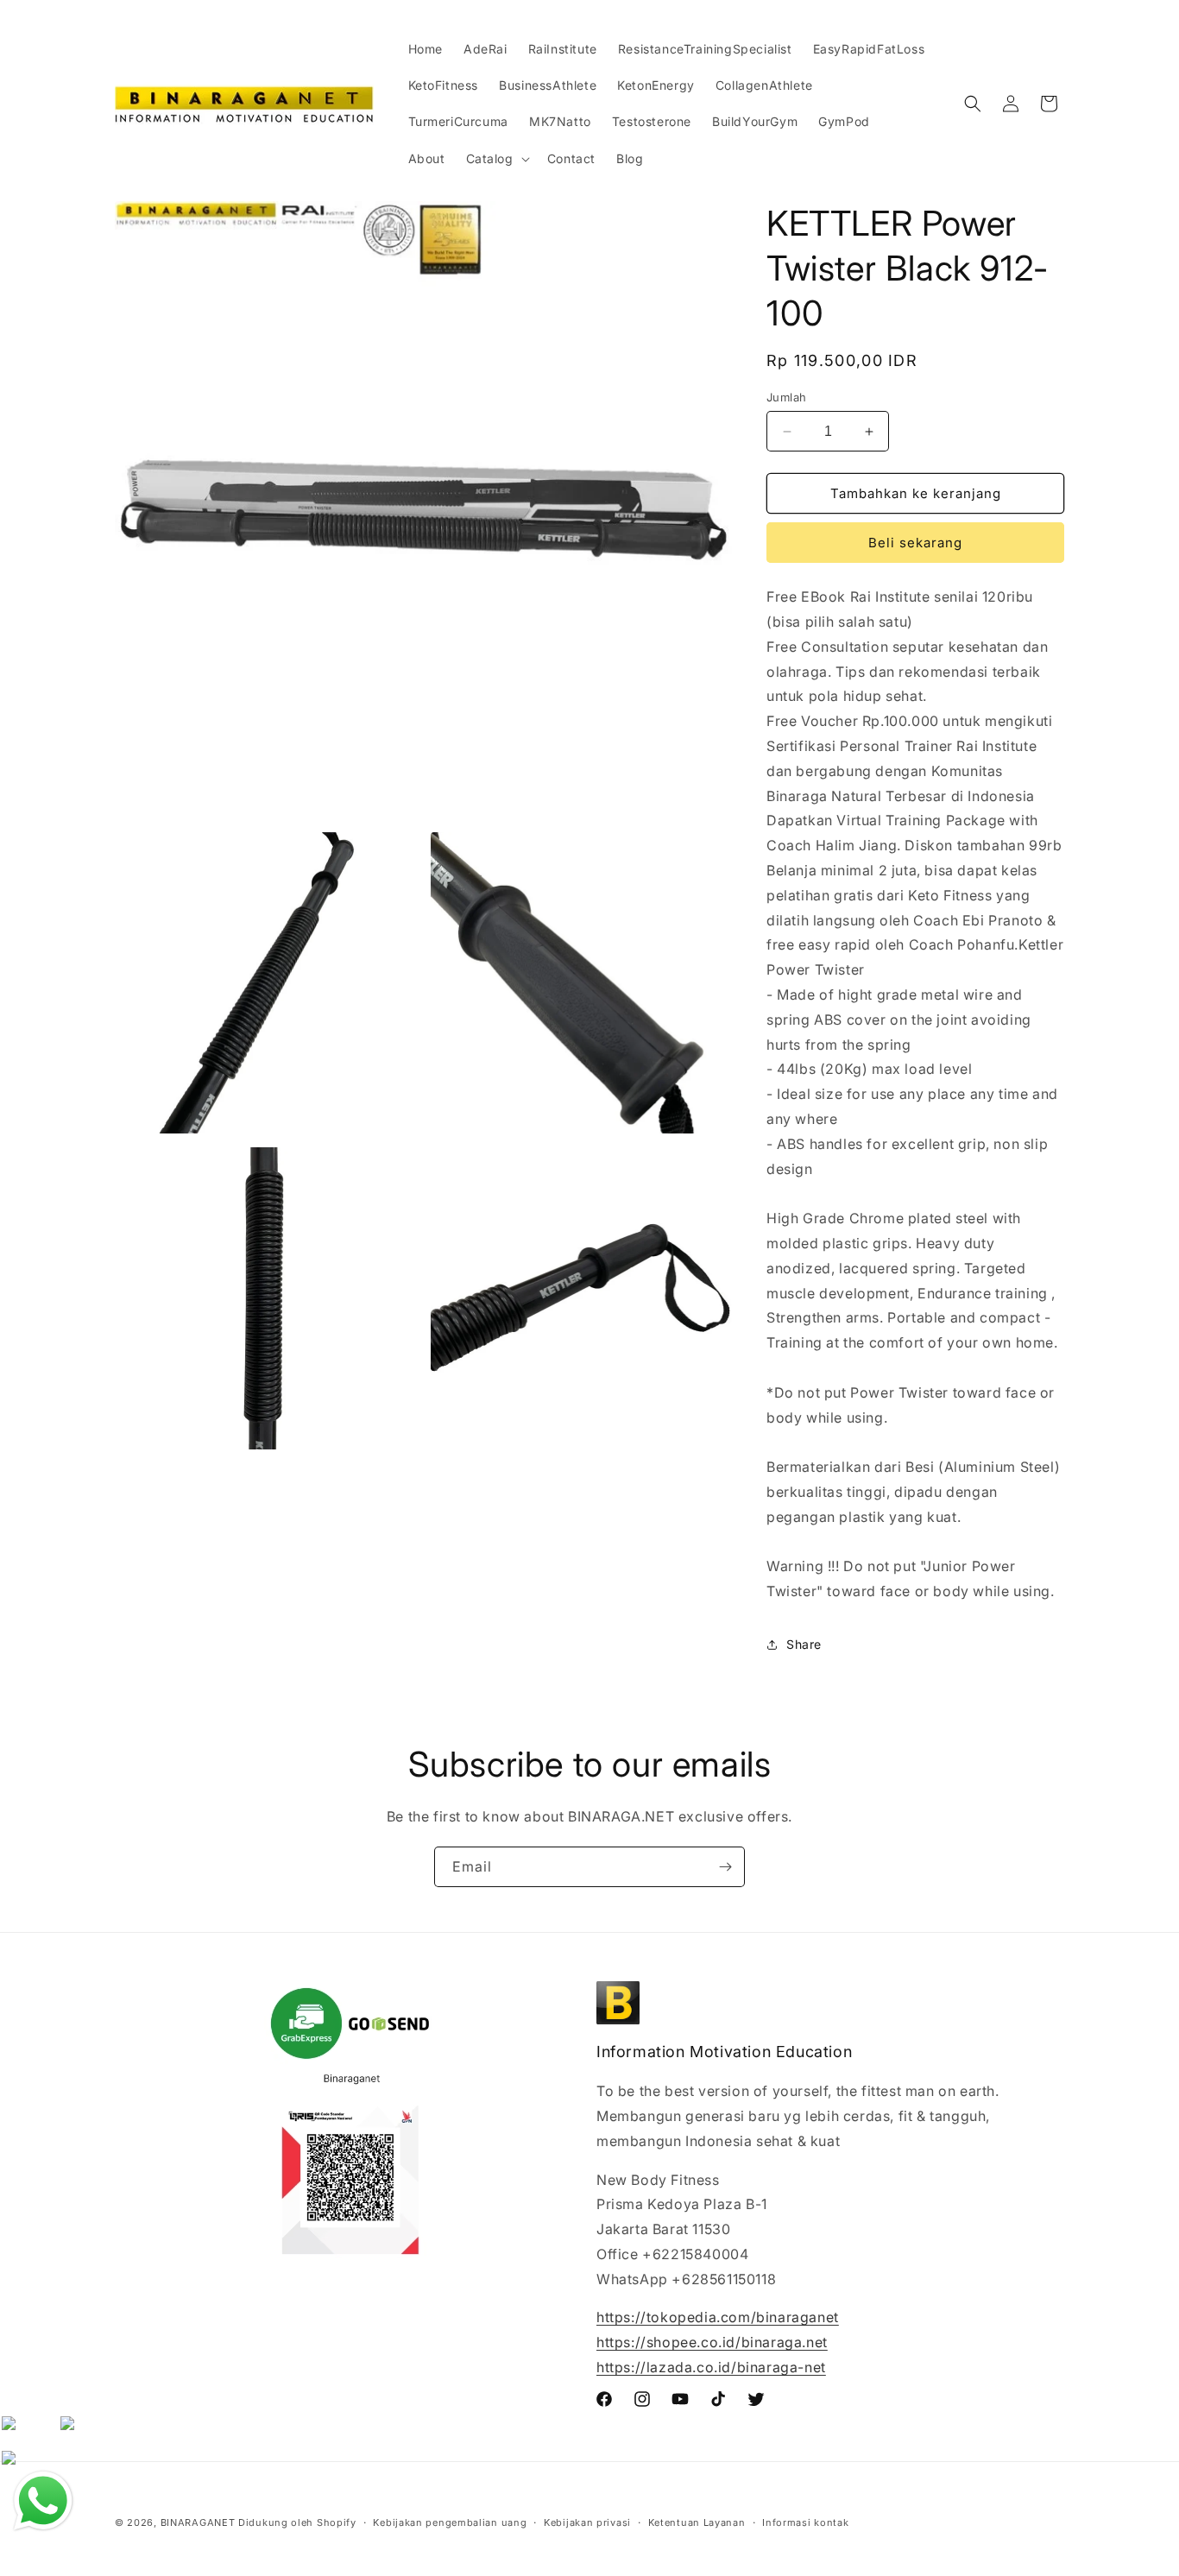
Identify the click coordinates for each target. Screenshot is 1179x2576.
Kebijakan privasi (587, 2522)
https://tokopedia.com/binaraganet (718, 2317)
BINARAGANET (198, 2522)
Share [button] (804, 1644)
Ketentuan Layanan (697, 2522)
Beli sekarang (915, 543)
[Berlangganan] (725, 1867)
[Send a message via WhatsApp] (43, 2501)
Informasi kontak (805, 2522)
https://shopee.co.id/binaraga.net (712, 2342)
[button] (496, 159)
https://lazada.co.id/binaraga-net (711, 2367)
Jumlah (786, 397)
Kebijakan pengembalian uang (450, 2522)
